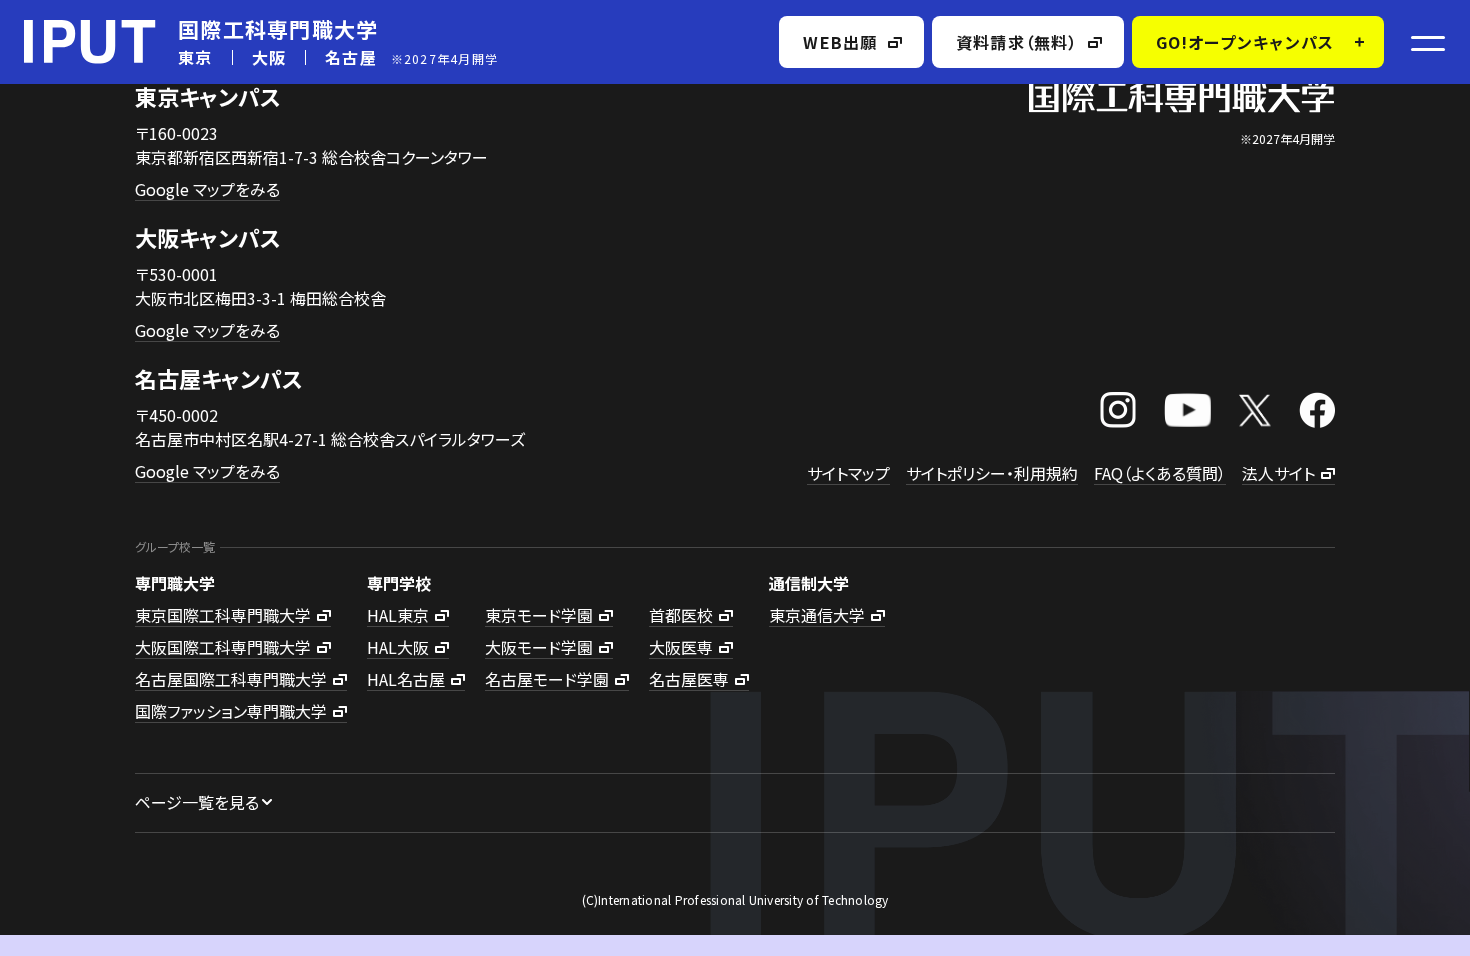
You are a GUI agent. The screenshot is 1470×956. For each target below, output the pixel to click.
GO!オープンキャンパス (1245, 42)
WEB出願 (840, 42)
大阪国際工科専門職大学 (223, 647)
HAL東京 (398, 615)
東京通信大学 (817, 615)
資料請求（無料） (1017, 42)
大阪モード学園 (539, 647)
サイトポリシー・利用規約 (992, 473)
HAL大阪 (398, 647)
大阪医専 (681, 647)
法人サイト (1278, 473)
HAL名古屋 (406, 679)
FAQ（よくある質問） (1160, 473)
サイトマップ (848, 473)
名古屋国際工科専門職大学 (231, 679)
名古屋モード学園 (547, 679)
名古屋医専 (689, 679)
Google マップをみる (207, 189)
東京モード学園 (539, 615)
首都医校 (681, 615)
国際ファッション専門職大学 (231, 711)
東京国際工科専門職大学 (223, 615)
